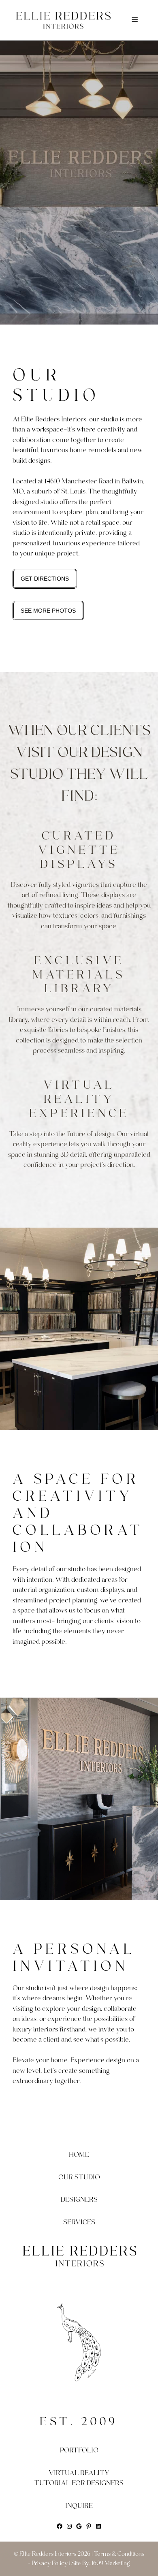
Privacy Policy (50, 2563)
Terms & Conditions (119, 2554)
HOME (79, 2154)
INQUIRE (79, 2506)
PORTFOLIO (79, 2450)
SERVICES (79, 2222)
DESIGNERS (79, 2199)
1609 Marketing (111, 2563)
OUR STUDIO (79, 2177)
